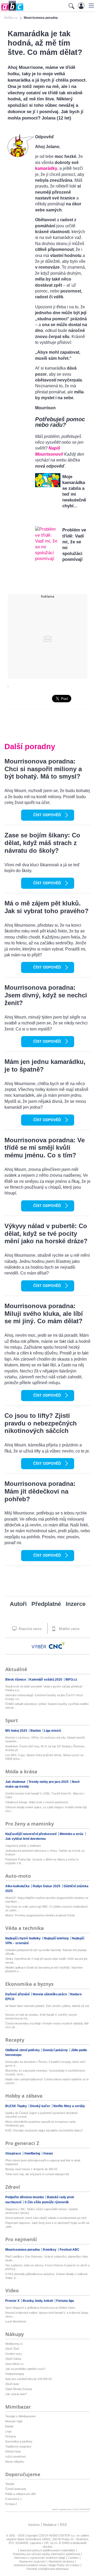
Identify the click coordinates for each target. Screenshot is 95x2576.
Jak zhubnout (16, 1782)
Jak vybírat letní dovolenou (25, 1839)
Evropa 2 (11, 2504)
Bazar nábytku (15, 2462)
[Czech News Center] (57, 1646)
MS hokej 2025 (17, 1731)
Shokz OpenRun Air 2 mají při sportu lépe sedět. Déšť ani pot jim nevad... (46, 1961)
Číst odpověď (47, 815)
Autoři (18, 1604)
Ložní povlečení (15, 2457)
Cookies (73, 2558)
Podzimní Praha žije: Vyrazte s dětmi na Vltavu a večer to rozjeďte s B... (42, 1861)
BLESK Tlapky (16, 2106)
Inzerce (76, 1604)
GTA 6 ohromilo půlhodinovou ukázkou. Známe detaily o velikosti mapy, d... (46, 2276)
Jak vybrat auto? (16, 2394)
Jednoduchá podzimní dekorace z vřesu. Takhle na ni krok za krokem (45, 1853)
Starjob (10, 2484)
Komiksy (50, 2250)
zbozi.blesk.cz (15, 2364)
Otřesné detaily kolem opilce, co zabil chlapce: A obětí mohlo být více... (46, 1809)
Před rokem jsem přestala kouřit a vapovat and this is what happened (43, 2162)
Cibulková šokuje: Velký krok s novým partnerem (37, 1802)
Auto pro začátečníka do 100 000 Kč (29, 2379)
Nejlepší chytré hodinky (23, 1938)
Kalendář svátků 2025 (46, 1680)
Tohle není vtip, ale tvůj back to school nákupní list (37, 2174)
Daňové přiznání (18, 1994)
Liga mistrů (53, 1731)
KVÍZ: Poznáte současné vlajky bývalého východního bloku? (44, 2130)
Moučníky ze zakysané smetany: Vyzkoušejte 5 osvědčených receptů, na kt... (45, 2072)
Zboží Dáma (13, 2359)
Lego (8, 2431)
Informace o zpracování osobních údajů (40, 2558)
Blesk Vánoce (16, 1680)
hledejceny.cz (14, 2344)
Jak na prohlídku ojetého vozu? (25, 2369)
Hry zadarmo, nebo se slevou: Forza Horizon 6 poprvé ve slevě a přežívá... (47, 2267)
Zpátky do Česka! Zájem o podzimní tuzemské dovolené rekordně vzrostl (41, 2115)
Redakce (50, 2525)
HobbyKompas (15, 2374)
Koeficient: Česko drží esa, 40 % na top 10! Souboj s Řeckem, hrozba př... (45, 1748)
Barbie (9, 2426)
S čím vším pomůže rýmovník (47, 2202)
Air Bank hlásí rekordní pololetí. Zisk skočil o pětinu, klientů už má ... (47, 2008)
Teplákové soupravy (18, 2446)
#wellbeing (33, 2153)
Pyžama (11, 2436)
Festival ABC (70, 2250)
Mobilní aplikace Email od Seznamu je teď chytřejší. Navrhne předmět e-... (44, 1969)
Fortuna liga (65, 2301)
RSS (63, 2525)
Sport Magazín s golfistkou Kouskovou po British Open (40, 2308)
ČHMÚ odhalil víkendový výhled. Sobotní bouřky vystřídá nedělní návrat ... (47, 1706)
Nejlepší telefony (57, 1938)
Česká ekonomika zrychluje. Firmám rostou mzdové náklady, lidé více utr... (47, 2025)
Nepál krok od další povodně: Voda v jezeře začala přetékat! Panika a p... (44, 1688)
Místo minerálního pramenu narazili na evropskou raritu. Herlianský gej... (41, 2124)
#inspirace (14, 2153)
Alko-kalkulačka (18, 1886)
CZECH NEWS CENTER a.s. (57, 2535)
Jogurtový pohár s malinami (23, 1846)
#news (48, 2153)
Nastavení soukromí (32, 2561)
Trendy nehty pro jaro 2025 (49, 1782)
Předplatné (46, 1604)
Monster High (14, 2421)
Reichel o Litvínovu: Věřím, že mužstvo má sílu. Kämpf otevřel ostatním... (45, 1739)
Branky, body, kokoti (38, 2301)
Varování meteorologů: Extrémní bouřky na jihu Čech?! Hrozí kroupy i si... (44, 1697)
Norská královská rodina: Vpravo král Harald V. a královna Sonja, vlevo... (47, 2315)
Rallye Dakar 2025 (47, 1886)
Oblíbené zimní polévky (23, 2050)
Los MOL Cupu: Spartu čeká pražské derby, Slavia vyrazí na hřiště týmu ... (44, 1757)
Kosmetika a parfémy (19, 2441)
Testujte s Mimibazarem (20, 2416)
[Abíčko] (12, 10)
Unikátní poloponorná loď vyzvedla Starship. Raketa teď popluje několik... (46, 1952)
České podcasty (16, 2489)
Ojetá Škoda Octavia (19, 2389)
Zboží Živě (12, 2349)
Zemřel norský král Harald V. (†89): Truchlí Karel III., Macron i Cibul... (45, 1795)
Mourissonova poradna (23, 2250)
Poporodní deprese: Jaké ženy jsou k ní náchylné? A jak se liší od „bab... (47, 2225)
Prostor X (13, 2301)
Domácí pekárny (56, 2050)
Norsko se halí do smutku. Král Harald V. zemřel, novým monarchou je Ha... (41, 2017)
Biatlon (36, 1731)
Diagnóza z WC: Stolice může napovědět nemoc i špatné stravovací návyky (42, 2211)
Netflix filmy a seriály (69, 2106)
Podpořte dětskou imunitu (25, 2197)
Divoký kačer (41, 2106)
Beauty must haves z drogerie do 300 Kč (31, 2169)
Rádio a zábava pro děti (20, 2494)
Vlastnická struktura (61, 2561)
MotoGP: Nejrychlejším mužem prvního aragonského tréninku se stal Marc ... (47, 1900)
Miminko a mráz (72, 1834)
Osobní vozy (14, 2354)
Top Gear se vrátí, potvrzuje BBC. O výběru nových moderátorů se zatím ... (46, 1908)
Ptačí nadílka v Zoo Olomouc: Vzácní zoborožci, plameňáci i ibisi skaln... (47, 2258)
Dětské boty (13, 2451)
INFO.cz (71, 1680)
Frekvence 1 (13, 2499)
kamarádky (46, 168)
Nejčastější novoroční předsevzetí (31, 1834)
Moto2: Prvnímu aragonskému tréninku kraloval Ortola (40, 1915)
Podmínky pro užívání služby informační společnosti (46, 2554)
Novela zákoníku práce (50, 1994)
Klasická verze (30, 1629)
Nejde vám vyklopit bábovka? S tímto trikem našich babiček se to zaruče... (47, 2081)
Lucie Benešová (16, 2321)
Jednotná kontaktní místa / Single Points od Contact (46, 2565)
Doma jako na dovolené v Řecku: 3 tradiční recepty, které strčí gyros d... (45, 2064)
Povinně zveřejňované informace (48, 2569)
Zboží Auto (12, 2384)
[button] (91, 6)
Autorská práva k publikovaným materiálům (47, 2550)
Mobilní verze (69, 1629)
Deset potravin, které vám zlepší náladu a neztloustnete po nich (46, 2218)
